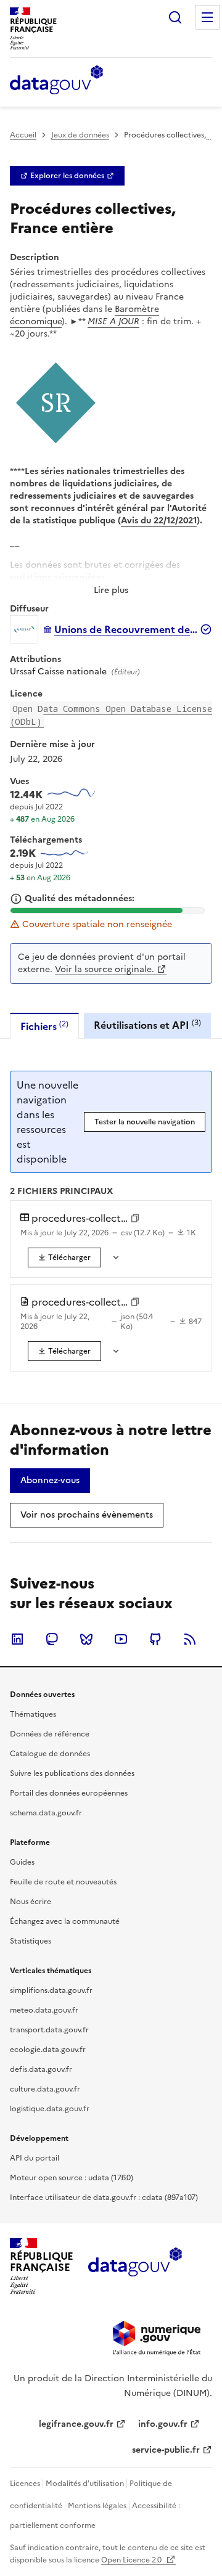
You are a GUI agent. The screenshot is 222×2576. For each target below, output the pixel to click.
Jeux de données (80, 135)
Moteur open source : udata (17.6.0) (72, 2178)
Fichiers (44, 1026)
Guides (22, 1862)
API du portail (35, 2158)
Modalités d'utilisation (85, 2484)
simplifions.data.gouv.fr (51, 1990)
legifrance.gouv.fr (76, 2424)
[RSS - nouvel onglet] (190, 1639)
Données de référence (50, 1734)
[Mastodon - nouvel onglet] (52, 1639)
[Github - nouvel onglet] (155, 1639)
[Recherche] (175, 17)
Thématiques (33, 1714)
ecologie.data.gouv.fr (48, 2050)
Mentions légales (97, 2506)
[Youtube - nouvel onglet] (121, 1639)
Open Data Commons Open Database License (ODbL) (111, 715)
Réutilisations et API (147, 1025)
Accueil (23, 135)
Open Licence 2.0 (132, 2560)
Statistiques (31, 1941)
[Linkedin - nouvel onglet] (17, 1639)
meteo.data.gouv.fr (44, 2010)
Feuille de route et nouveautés (63, 1882)
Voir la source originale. (105, 969)
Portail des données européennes (69, 1793)
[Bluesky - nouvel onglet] (86, 1639)
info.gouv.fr (163, 2424)
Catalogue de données (50, 1754)
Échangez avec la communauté (65, 1921)
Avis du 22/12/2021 (159, 521)
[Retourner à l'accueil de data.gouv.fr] (56, 81)
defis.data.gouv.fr (41, 2069)
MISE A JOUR (113, 321)
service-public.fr (166, 2450)
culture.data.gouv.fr (45, 2089)
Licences (25, 2484)
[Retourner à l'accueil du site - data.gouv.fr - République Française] (135, 2267)
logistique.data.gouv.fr (50, 2109)
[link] (67, 176)
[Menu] (207, 17)
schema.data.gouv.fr (46, 1813)
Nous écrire (31, 1902)
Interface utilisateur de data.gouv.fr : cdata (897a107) (104, 2198)
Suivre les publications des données (72, 1773)
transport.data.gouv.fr (49, 2030)
